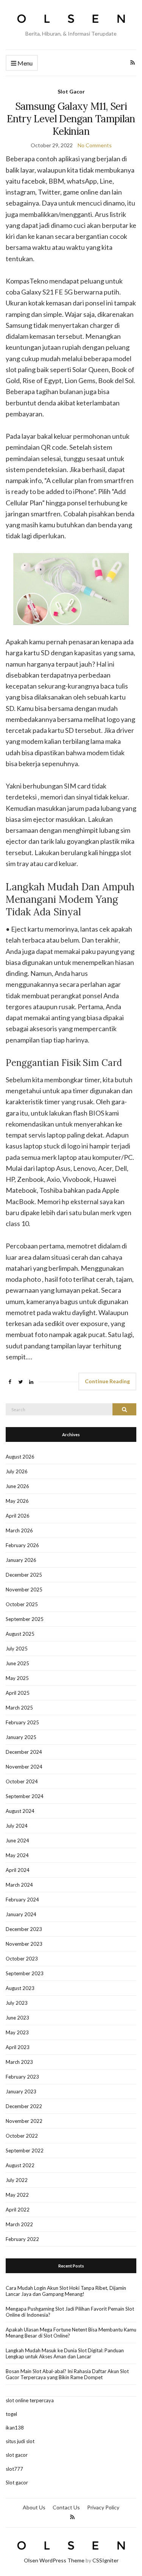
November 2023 (24, 1944)
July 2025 (17, 1649)
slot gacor (17, 2455)
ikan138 (15, 2428)
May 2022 (17, 2195)
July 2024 (17, 1826)
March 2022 (19, 2224)
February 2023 (22, 2077)
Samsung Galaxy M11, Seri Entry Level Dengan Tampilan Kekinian (71, 119)
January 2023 (21, 2091)
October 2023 (22, 1959)
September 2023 (25, 1973)
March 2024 (19, 1885)
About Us (34, 2507)
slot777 (14, 2469)
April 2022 (18, 2210)
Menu (24, 63)
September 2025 (25, 1619)
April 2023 (18, 2047)
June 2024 (17, 1840)
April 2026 (18, 1516)
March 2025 (19, 1708)
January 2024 (21, 1914)
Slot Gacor (71, 91)
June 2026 (17, 1486)
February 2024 (22, 1900)
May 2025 (17, 1678)
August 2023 (20, 1988)
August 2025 (20, 1634)
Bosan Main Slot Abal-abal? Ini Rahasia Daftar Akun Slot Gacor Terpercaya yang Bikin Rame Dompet (67, 2374)
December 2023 (24, 1929)
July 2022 (17, 2180)
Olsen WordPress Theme (54, 2560)
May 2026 (17, 1501)
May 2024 (17, 1855)
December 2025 (24, 1575)
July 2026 (17, 1471)
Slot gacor (17, 2482)
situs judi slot (20, 2441)
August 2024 (20, 1811)
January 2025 (21, 1737)
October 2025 (22, 1604)
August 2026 (20, 1457)
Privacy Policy (103, 2507)
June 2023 (17, 2018)
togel (11, 2414)
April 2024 (18, 1870)
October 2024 (22, 1781)
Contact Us (66, 2507)
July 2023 (17, 2003)
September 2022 (25, 2151)
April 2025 (18, 1693)
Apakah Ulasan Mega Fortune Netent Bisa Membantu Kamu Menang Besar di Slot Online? (71, 2333)
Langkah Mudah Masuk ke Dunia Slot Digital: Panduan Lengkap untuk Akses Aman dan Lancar (65, 2353)
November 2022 (24, 2121)
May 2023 (17, 2032)
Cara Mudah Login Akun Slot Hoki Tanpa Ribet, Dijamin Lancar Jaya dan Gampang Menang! (66, 2291)
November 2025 (24, 1590)
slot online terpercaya (30, 2400)
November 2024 (24, 1767)
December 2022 (24, 2106)
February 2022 (22, 2239)
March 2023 (19, 2062)
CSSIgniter (105, 2560)
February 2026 (22, 1545)
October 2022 (22, 2136)
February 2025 (22, 1722)
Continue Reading (107, 1381)
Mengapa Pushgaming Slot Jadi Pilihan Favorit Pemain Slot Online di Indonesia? (70, 2312)
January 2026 (21, 1560)
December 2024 (24, 1752)
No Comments (95, 145)
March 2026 (19, 1530)
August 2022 (20, 2165)
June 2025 (17, 1663)
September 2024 (25, 1796)
